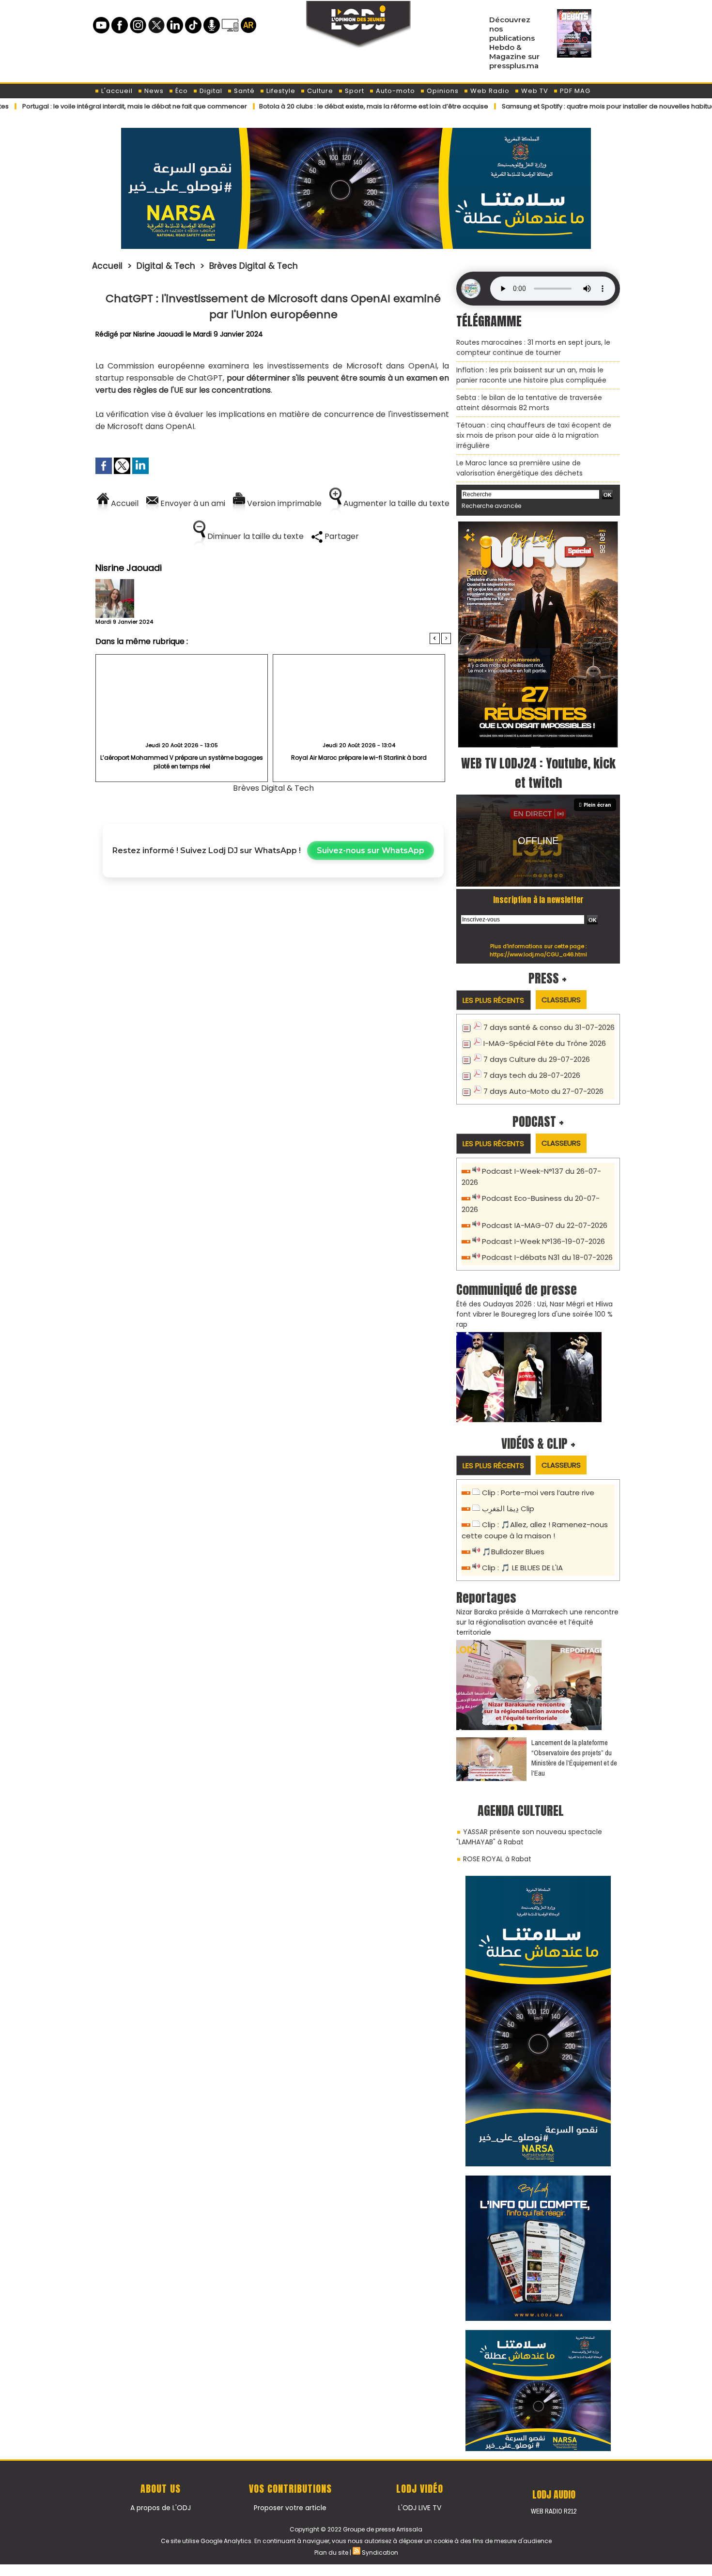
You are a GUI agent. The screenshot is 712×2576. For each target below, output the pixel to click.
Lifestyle (280, 91)
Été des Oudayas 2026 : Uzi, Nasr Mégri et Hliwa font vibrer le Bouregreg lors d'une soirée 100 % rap (534, 1314)
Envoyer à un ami (192, 503)
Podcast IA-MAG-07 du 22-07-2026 (545, 1225)
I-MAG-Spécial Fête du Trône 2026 (545, 1043)
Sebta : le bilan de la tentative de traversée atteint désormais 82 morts (529, 403)
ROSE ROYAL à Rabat (497, 1859)
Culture (319, 91)
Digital (210, 91)
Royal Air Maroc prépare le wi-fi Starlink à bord (359, 758)
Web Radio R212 (554, 2511)
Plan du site (331, 2553)
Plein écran (597, 805)
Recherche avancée (491, 506)
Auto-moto (395, 91)
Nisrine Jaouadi (158, 334)
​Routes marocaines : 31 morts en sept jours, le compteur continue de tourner (533, 347)
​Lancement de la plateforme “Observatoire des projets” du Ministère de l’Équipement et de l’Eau (574, 1758)
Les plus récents (493, 1000)
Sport (354, 91)
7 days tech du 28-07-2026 (532, 1075)
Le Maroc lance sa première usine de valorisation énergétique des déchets (519, 468)
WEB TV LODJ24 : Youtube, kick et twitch (538, 773)
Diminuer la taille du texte (255, 536)
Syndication (380, 2553)
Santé (243, 91)
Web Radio (489, 91)
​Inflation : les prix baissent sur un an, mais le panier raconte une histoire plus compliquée (531, 375)
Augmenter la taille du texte (395, 503)
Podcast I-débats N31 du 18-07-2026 (547, 1257)
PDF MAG (574, 91)
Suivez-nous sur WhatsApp (371, 851)
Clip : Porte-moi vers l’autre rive (538, 1493)
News (153, 91)
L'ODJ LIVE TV (420, 2508)
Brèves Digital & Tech (254, 266)
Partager (341, 536)
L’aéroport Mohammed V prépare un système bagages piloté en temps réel (182, 762)
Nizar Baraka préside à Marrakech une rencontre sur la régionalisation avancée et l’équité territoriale (537, 1622)
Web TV (534, 91)
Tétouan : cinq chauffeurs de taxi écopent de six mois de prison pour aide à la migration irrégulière (534, 435)
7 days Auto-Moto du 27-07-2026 (543, 1091)
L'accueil (116, 91)
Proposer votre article (290, 2508)
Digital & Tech (166, 266)
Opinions (442, 91)
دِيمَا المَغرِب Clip (508, 1509)
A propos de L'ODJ (161, 2508)
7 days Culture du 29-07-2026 (537, 1059)
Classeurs (561, 1000)
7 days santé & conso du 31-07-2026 (549, 1027)
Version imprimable (283, 503)
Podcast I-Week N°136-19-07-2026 (543, 1241)
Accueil (107, 266)
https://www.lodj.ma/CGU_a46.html (538, 954)
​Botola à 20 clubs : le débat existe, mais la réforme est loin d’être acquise (305, 106)
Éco (181, 91)
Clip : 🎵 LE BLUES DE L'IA (522, 1568)
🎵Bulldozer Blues (513, 1552)
